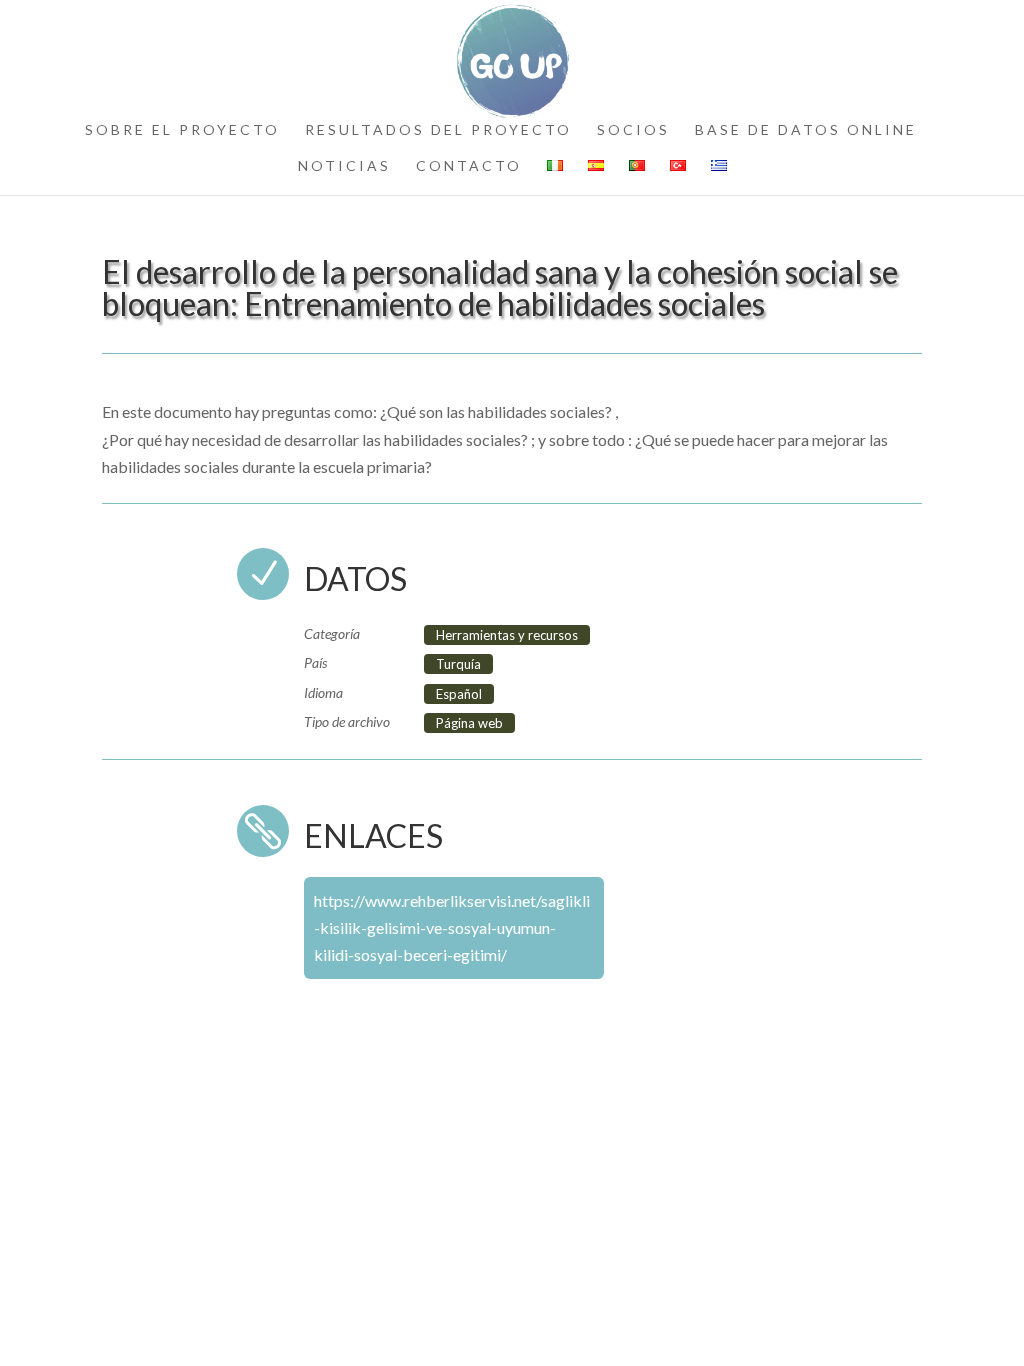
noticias (344, 166)
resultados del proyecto (438, 130)
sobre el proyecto (182, 130)
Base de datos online (806, 130)
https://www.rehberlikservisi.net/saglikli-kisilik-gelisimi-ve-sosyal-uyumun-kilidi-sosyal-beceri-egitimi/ (452, 927)
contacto (469, 166)
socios (633, 130)
